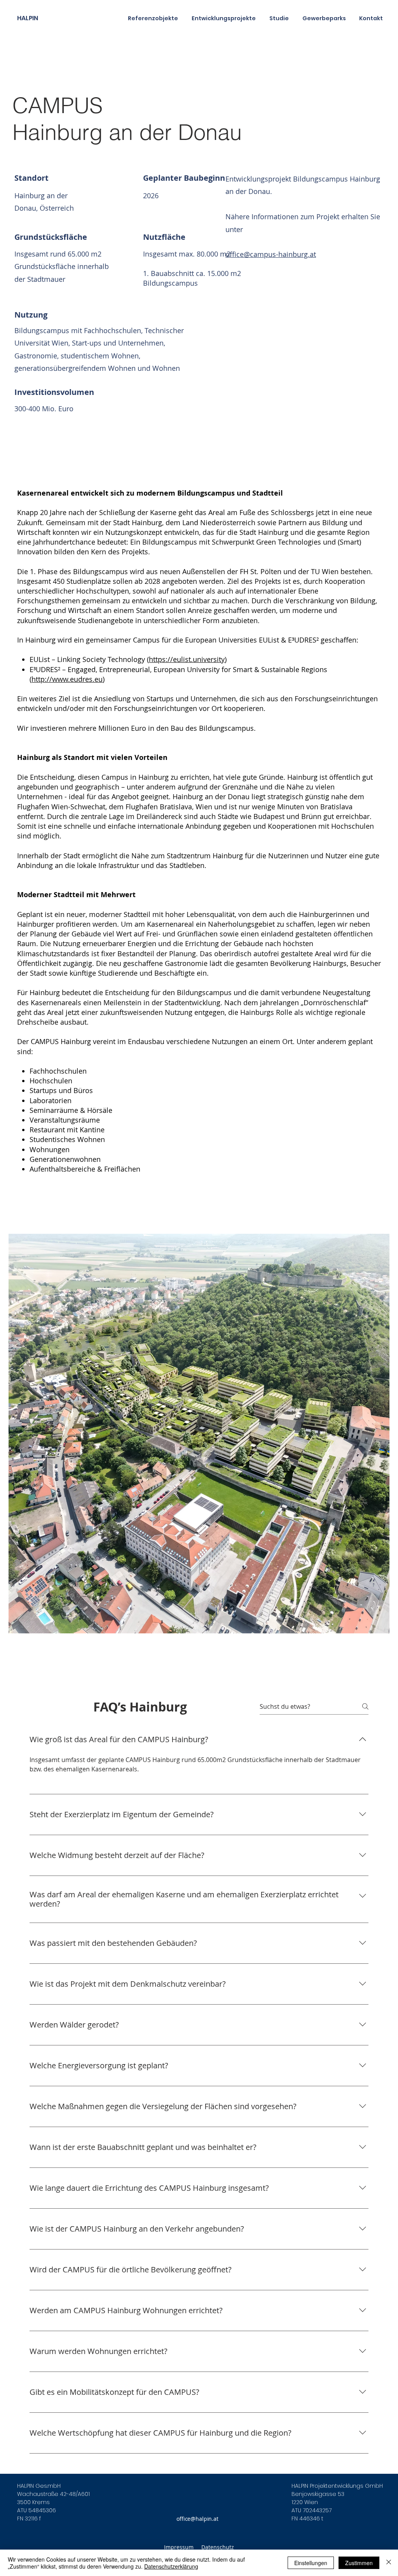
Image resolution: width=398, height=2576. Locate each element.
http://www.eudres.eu (67, 679)
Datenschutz (218, 2547)
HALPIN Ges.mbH (39, 2486)
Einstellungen (311, 2563)
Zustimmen (359, 2563)
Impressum (179, 2547)
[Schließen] (389, 2563)
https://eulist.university (187, 659)
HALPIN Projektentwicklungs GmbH (337, 2486)
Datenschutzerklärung (171, 2566)
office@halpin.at (197, 2519)
